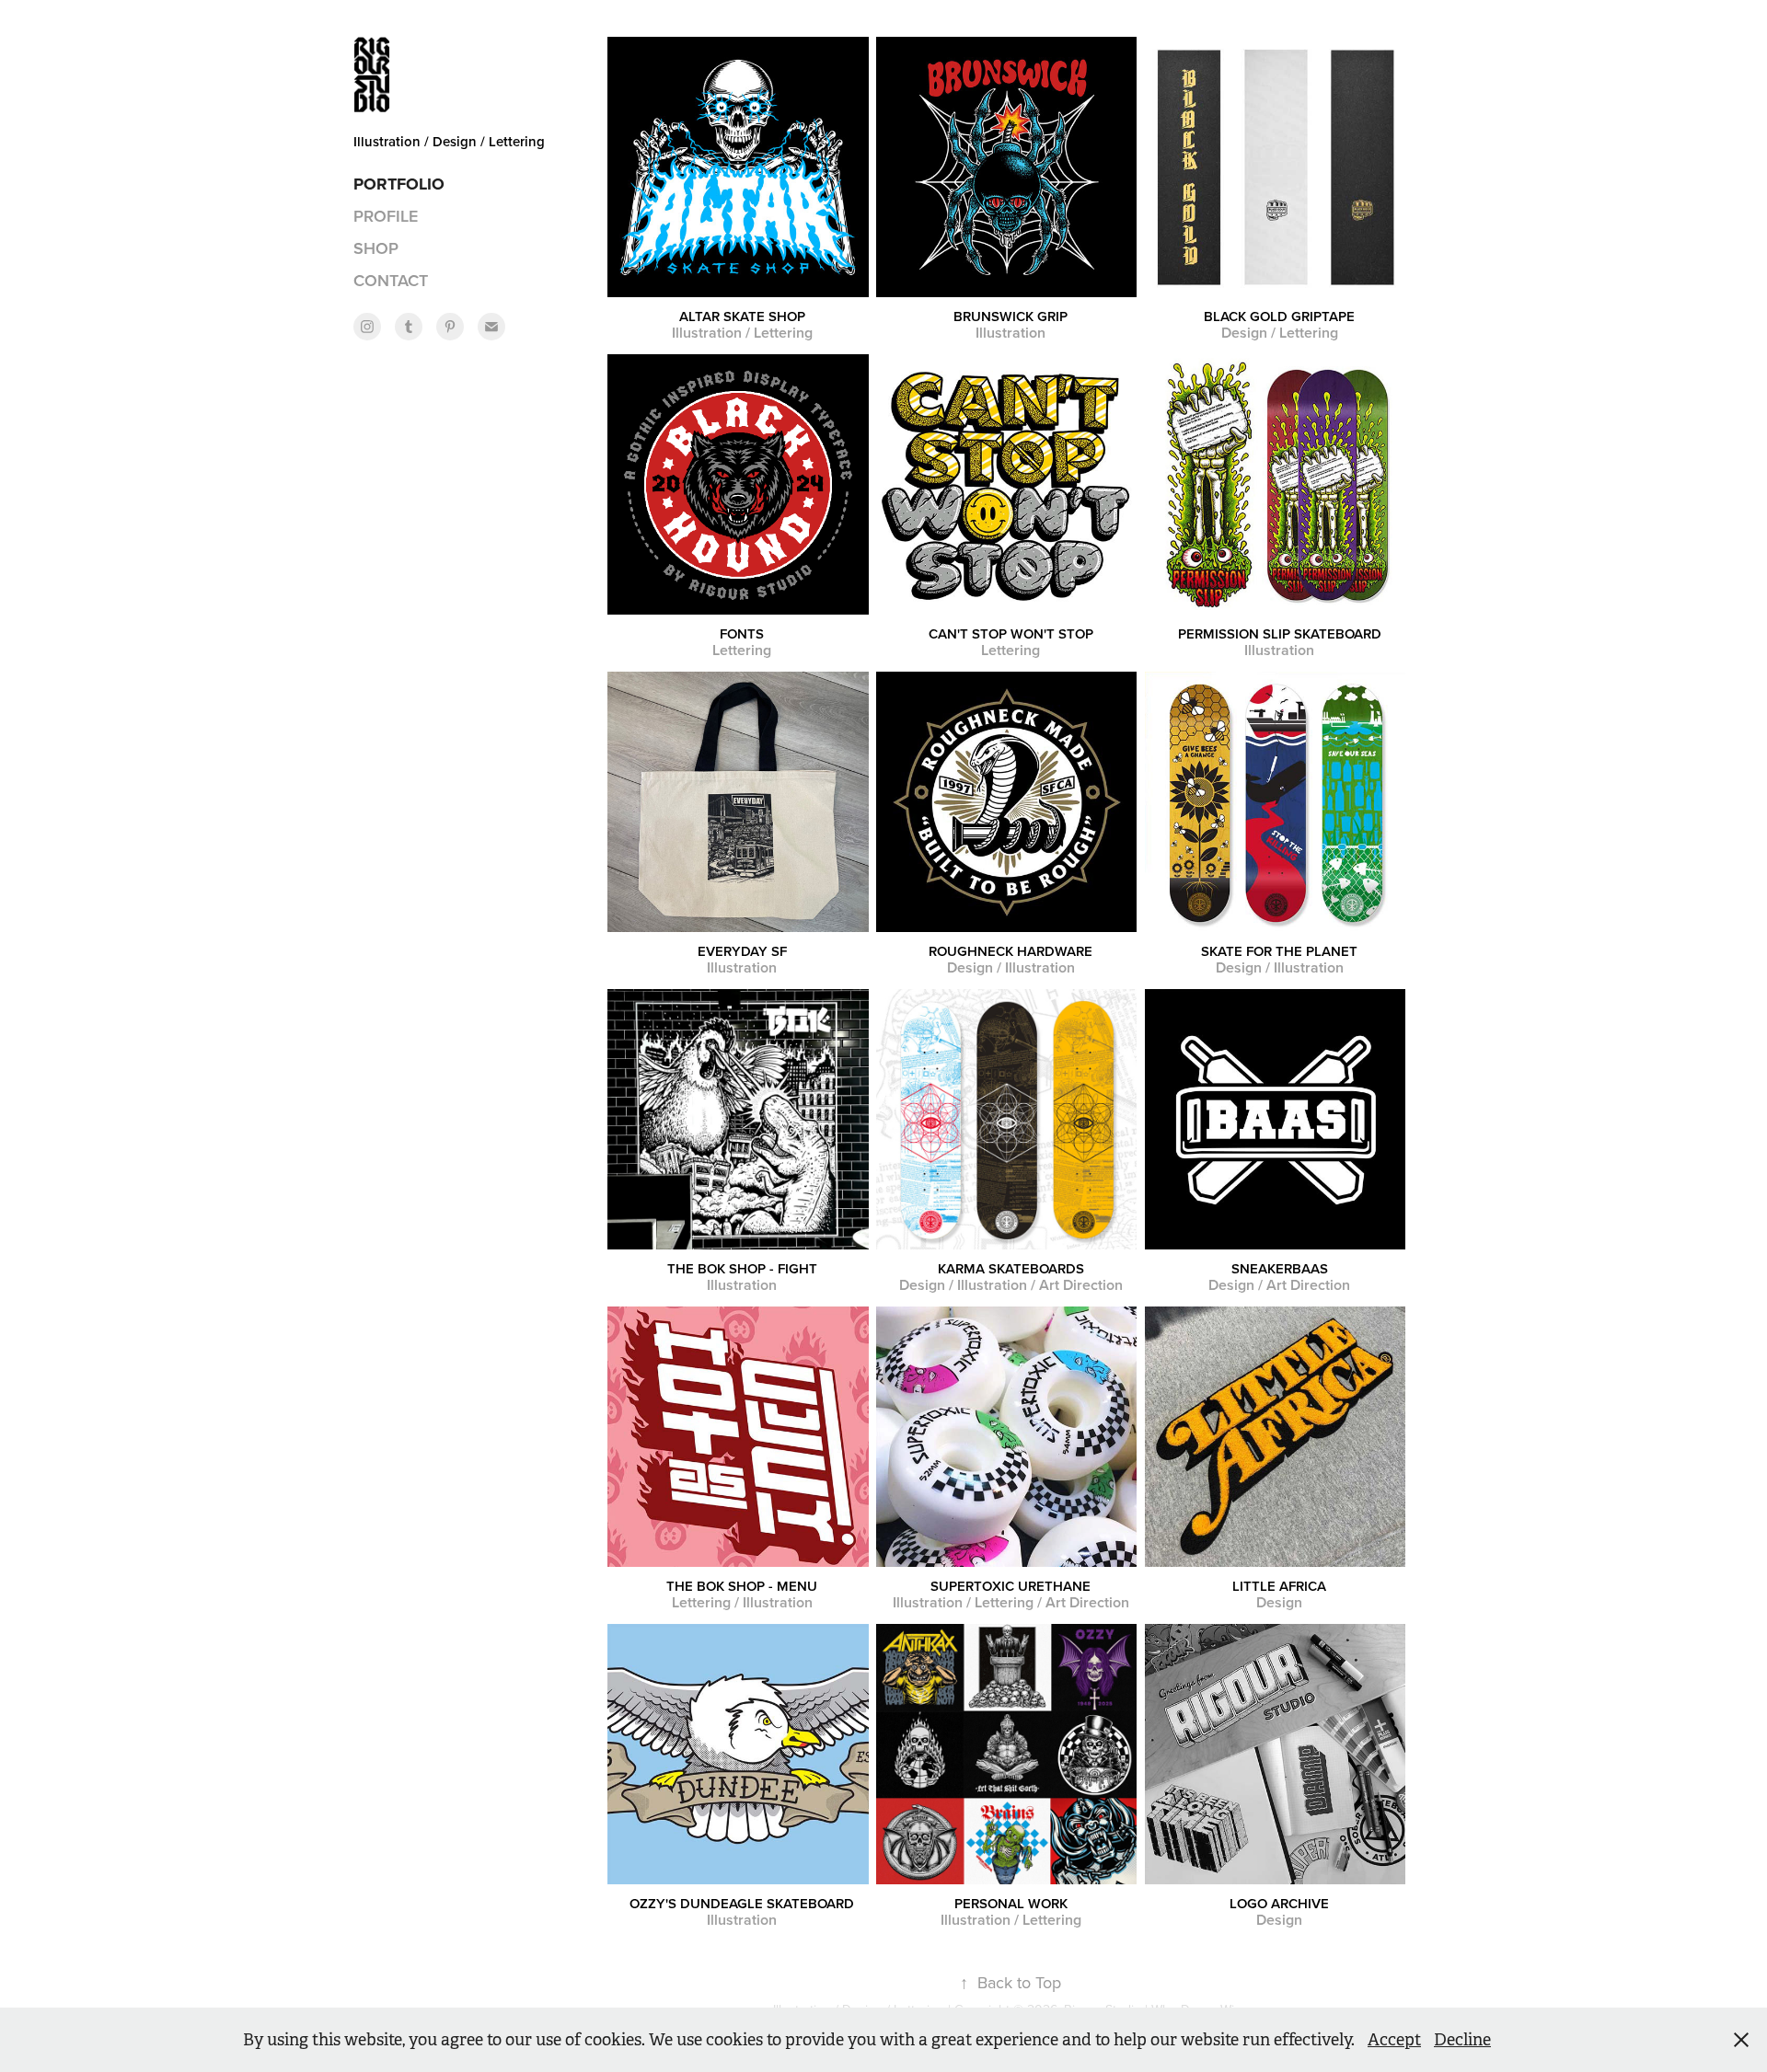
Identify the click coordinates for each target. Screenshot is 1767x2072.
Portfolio (399, 184)
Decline (1462, 2040)
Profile (386, 216)
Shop (376, 248)
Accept (1394, 2040)
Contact (391, 280)
